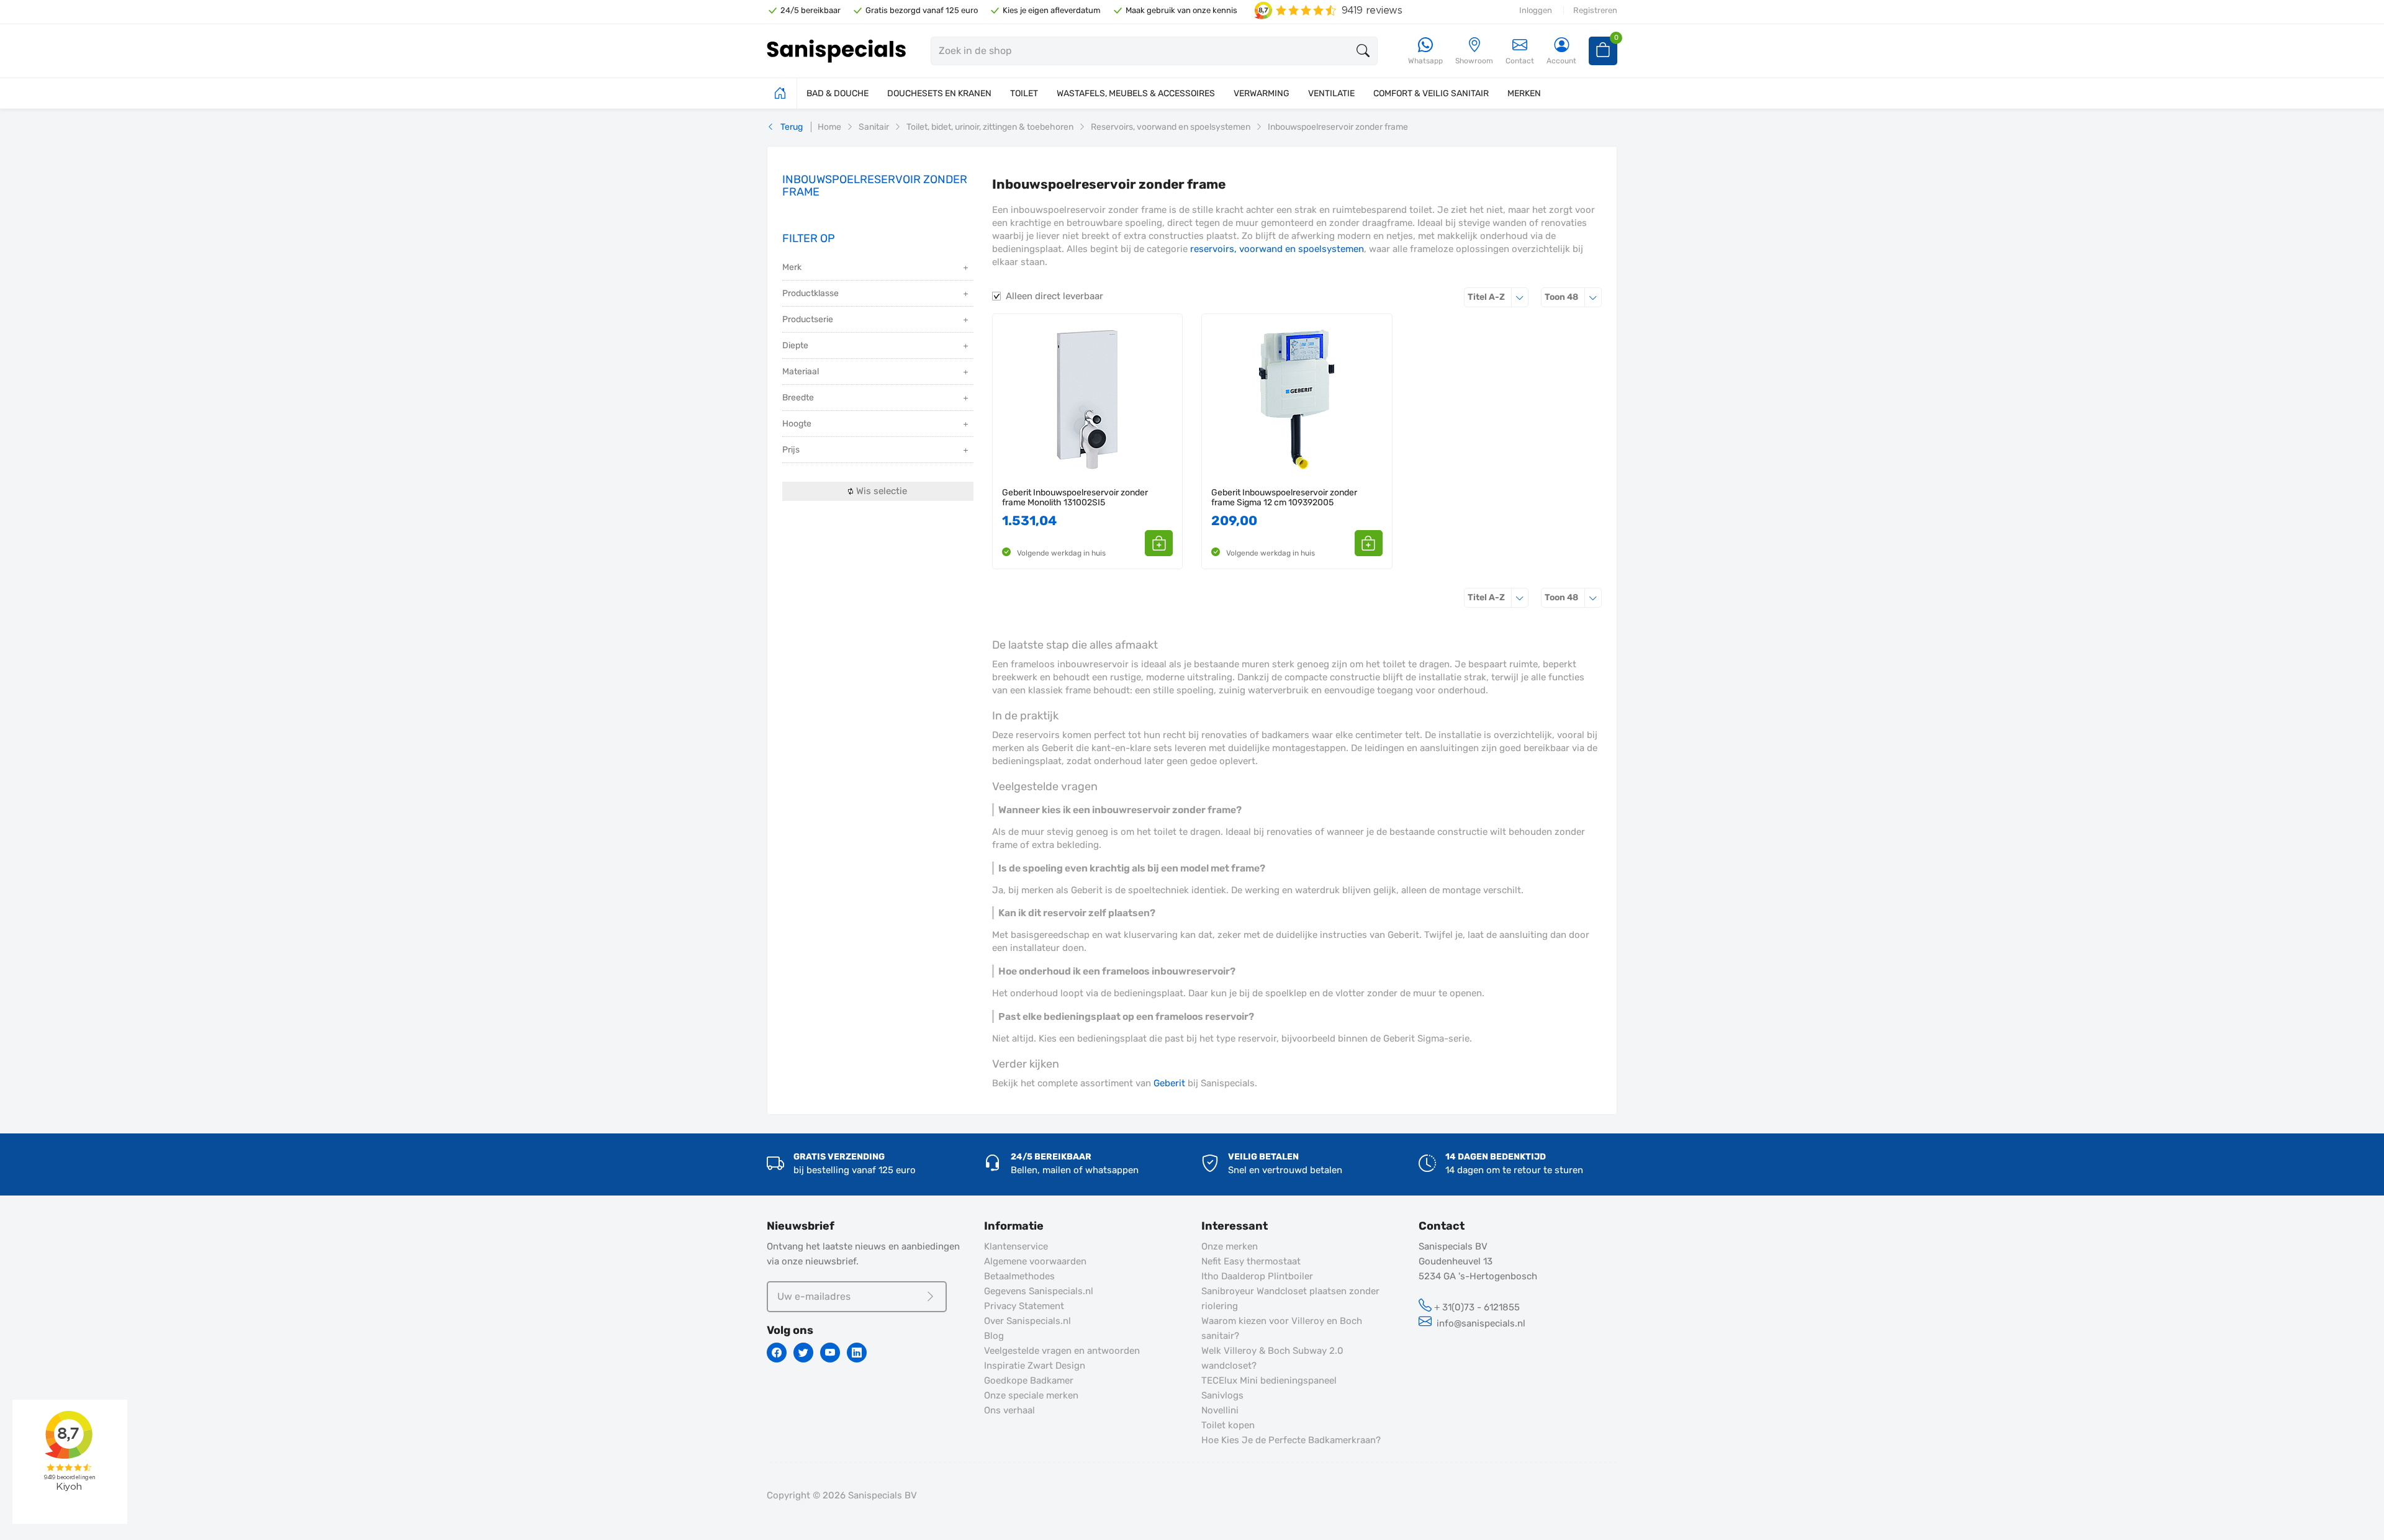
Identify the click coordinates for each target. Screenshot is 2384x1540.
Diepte (795, 345)
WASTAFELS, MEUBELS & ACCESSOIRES (1136, 93)
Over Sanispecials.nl (1027, 1321)
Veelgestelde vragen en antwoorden (1062, 1351)
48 (1573, 297)
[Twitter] (803, 1353)
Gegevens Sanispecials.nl (1039, 1291)
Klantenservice (1016, 1246)
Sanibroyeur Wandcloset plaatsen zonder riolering (1290, 1299)
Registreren (1595, 10)
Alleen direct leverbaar (1054, 296)
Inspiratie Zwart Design (1035, 1366)
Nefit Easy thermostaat (1251, 1261)
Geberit (1169, 1083)
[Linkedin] (857, 1353)
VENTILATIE (1331, 93)
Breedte (798, 398)
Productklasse (810, 293)
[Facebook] (777, 1353)
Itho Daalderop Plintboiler (1257, 1276)
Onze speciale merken (1031, 1395)
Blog (994, 1336)
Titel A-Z (1498, 297)
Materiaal (801, 371)
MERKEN (1524, 93)
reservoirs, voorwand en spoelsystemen (1277, 249)
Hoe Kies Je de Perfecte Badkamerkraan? (1291, 1440)
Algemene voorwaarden (1035, 1261)
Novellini (1220, 1410)
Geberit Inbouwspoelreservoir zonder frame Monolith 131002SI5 (1075, 498)
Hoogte (797, 424)
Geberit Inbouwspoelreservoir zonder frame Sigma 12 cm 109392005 (1284, 498)
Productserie (808, 319)
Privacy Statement (1024, 1306)
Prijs (791, 450)
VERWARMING (1262, 93)
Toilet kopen (1228, 1425)
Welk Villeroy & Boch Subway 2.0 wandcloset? (1272, 1358)
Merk (792, 267)
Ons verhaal (1009, 1410)
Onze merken (1230, 1246)
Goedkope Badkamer (1029, 1380)
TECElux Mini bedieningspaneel (1269, 1380)
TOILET (1024, 93)
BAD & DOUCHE (838, 93)
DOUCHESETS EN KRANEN (939, 93)
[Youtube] (830, 1353)
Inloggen (1536, 10)
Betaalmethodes (1019, 1276)
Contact (1520, 61)
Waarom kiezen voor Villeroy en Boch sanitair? (1282, 1328)
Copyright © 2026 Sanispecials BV (842, 1495)
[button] (1159, 543)
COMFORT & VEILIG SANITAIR (1431, 93)
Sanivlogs (1222, 1395)
